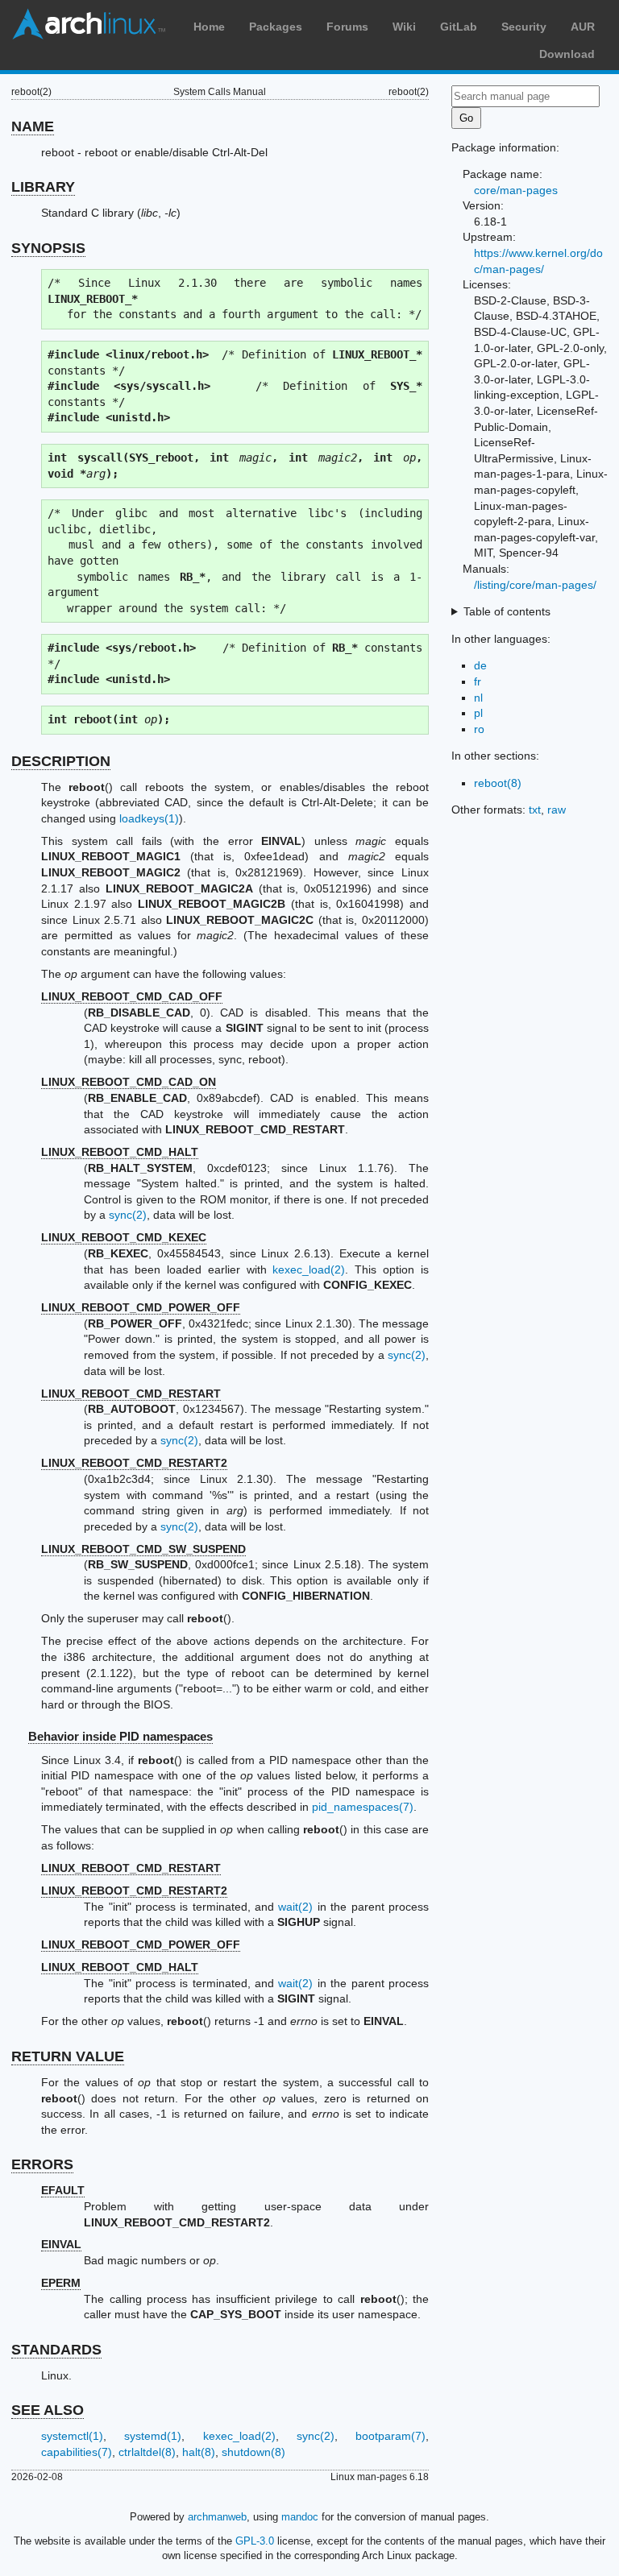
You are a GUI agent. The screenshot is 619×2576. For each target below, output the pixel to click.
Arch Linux (89, 24)
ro (479, 729)
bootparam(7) (391, 2436)
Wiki (404, 27)
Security (524, 27)
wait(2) (295, 1907)
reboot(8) (498, 783)
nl (478, 698)
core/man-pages (516, 190)
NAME (33, 126)
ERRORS (42, 2164)
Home (209, 27)
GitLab (459, 27)
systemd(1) (153, 2436)
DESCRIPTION (61, 761)
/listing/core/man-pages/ (535, 585)
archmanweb (217, 2517)
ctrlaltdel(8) (147, 2452)
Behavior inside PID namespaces (120, 1736)
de (480, 665)
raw (557, 810)
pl (478, 713)
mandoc (300, 2517)
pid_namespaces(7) (363, 1807)
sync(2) (128, 1215)
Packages (276, 27)
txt (535, 810)
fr (478, 681)
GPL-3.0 (255, 2541)
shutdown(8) (253, 2452)
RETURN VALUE (68, 2056)
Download (567, 54)
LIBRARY (43, 187)
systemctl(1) (72, 2436)
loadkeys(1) (149, 818)
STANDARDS (56, 2350)
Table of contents (507, 611)
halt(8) (199, 2452)
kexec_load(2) (309, 1269)
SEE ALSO (48, 2410)
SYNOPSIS (48, 248)
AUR (583, 27)
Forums (347, 27)
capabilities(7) (77, 2452)
